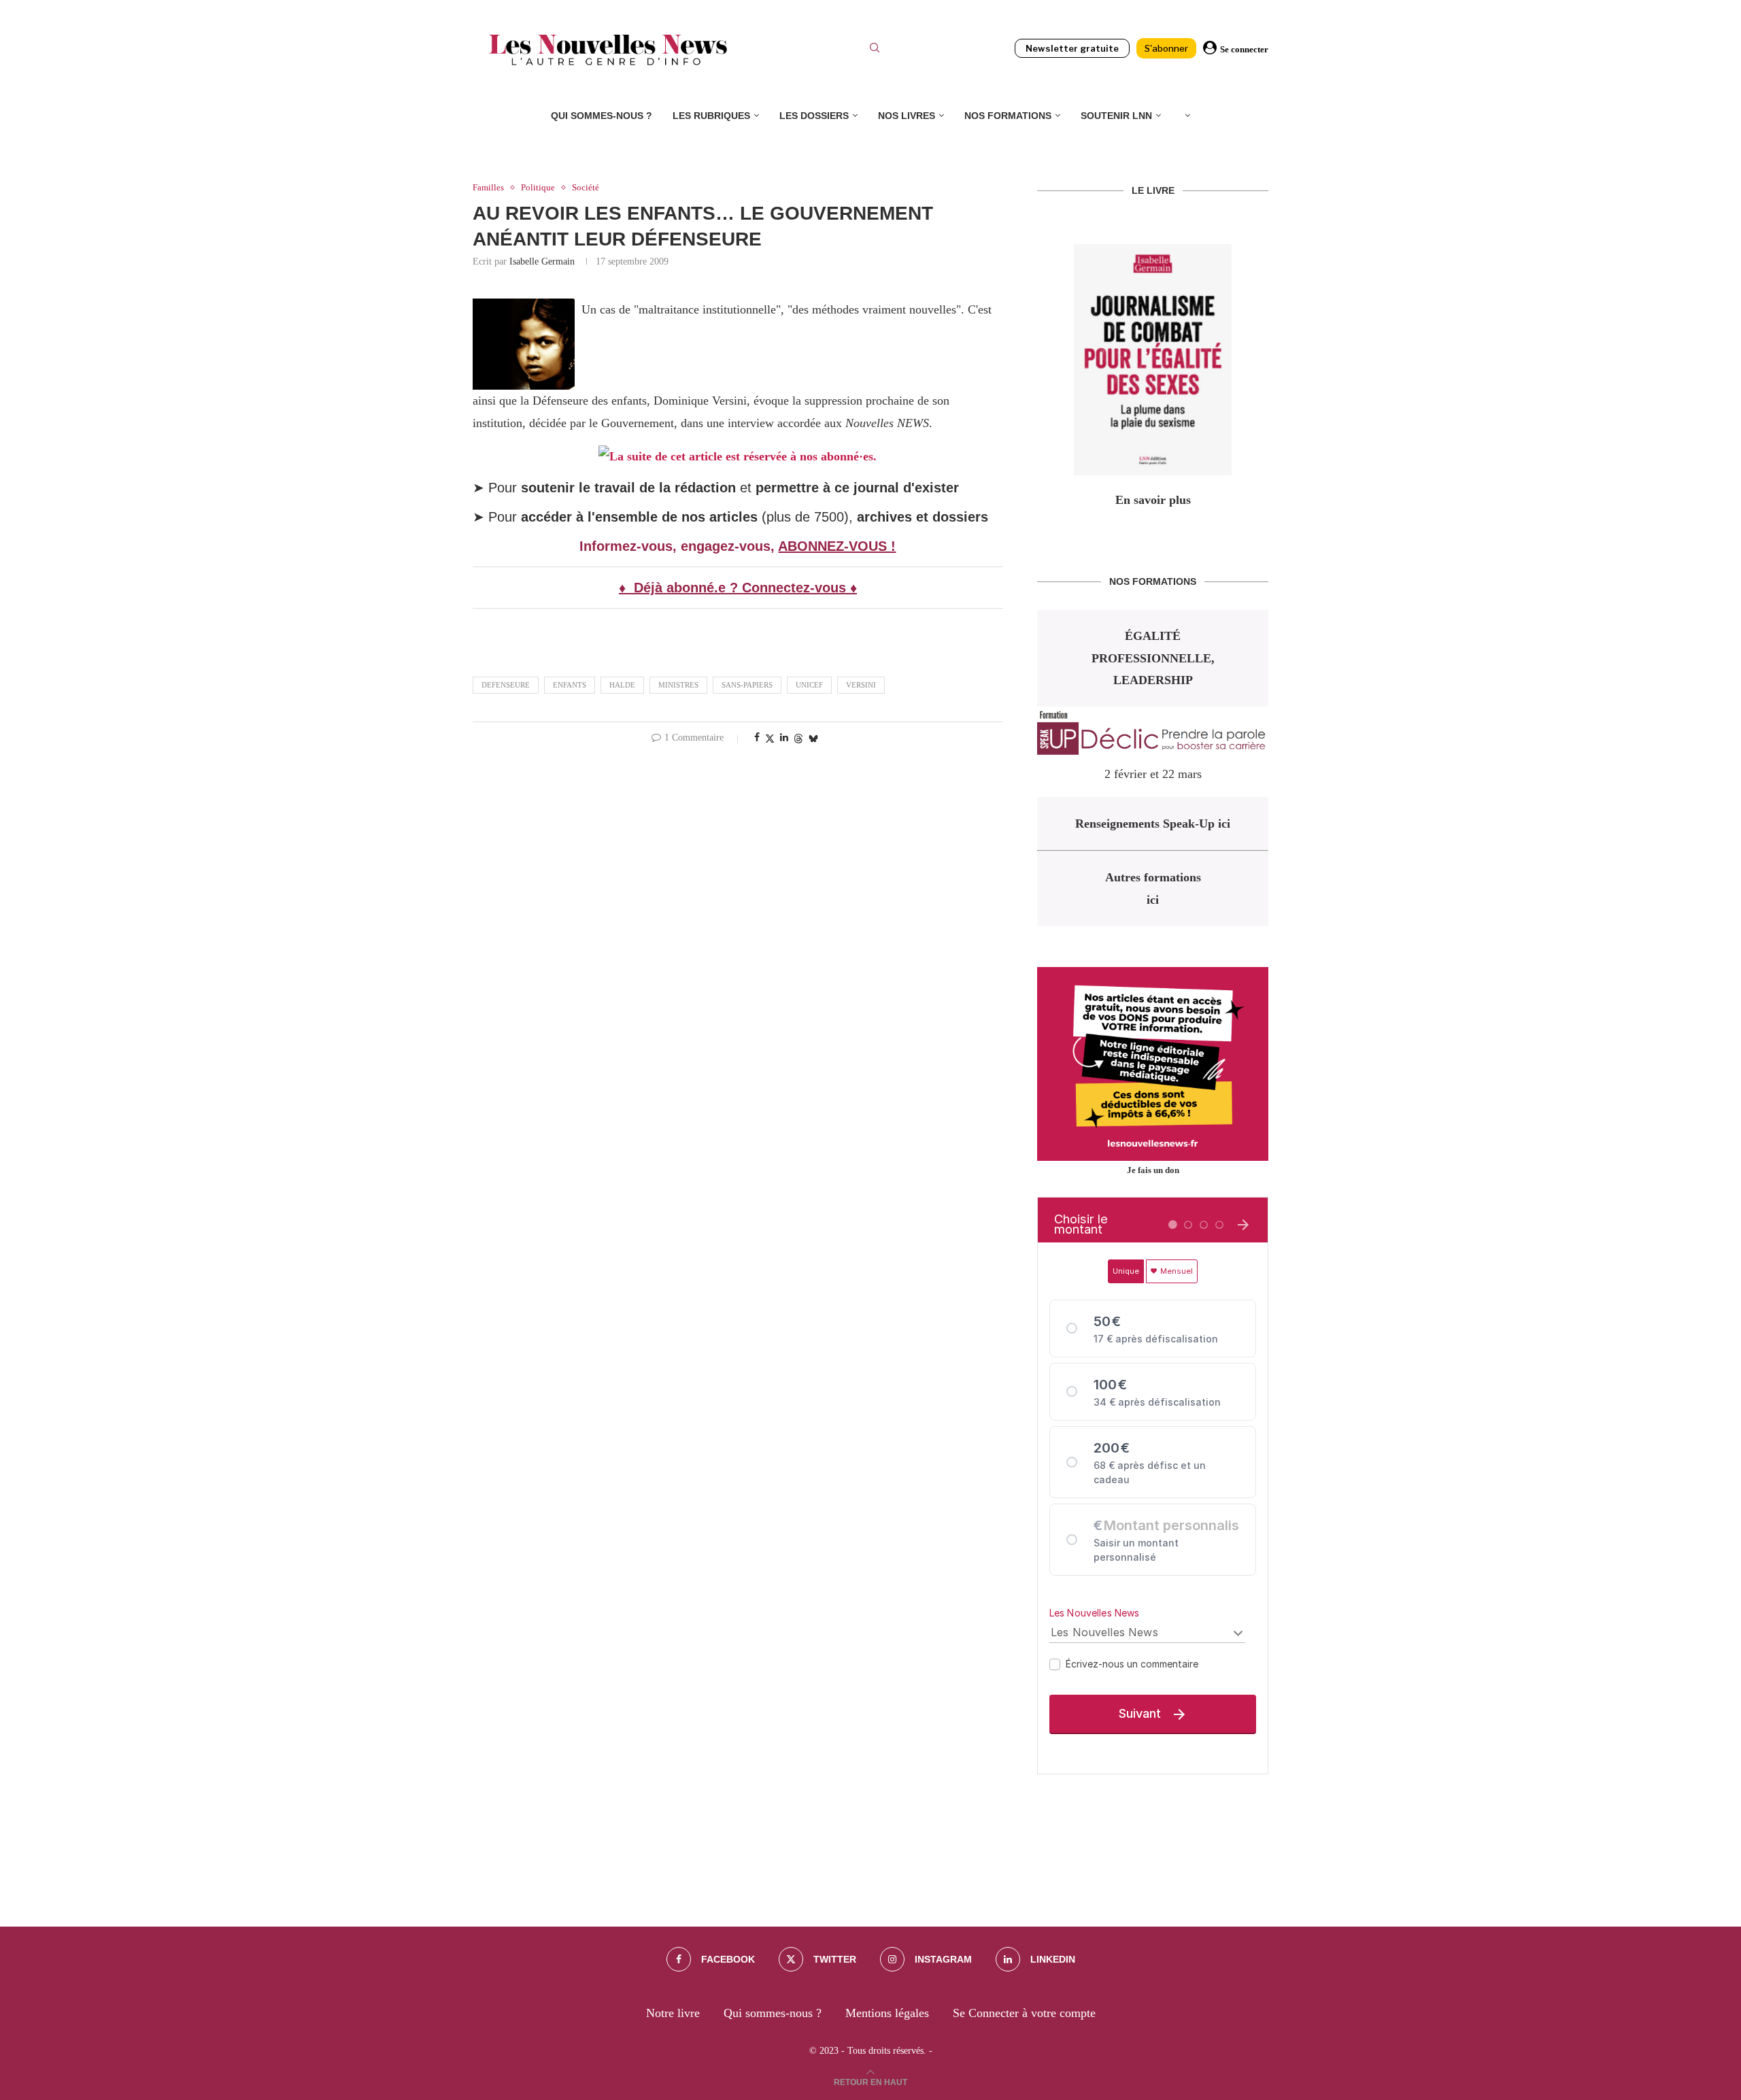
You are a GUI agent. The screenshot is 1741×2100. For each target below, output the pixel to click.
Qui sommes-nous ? (602, 116)
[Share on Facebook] (757, 738)
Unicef (809, 685)
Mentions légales (887, 2013)
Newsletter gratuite (1072, 48)
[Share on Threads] (798, 739)
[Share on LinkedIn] (784, 738)
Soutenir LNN (1116, 116)
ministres (678, 685)
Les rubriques (711, 116)
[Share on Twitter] (770, 739)
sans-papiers (747, 685)
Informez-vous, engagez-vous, (679, 546)
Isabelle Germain (542, 261)
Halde (622, 685)
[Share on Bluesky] (813, 739)
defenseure (506, 685)
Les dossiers (814, 116)
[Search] (875, 50)
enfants (570, 685)
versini (861, 685)
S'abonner (1166, 48)
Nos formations (1008, 116)
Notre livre (673, 2013)
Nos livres (907, 116)
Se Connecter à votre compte (1024, 2013)
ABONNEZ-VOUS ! (837, 546)
